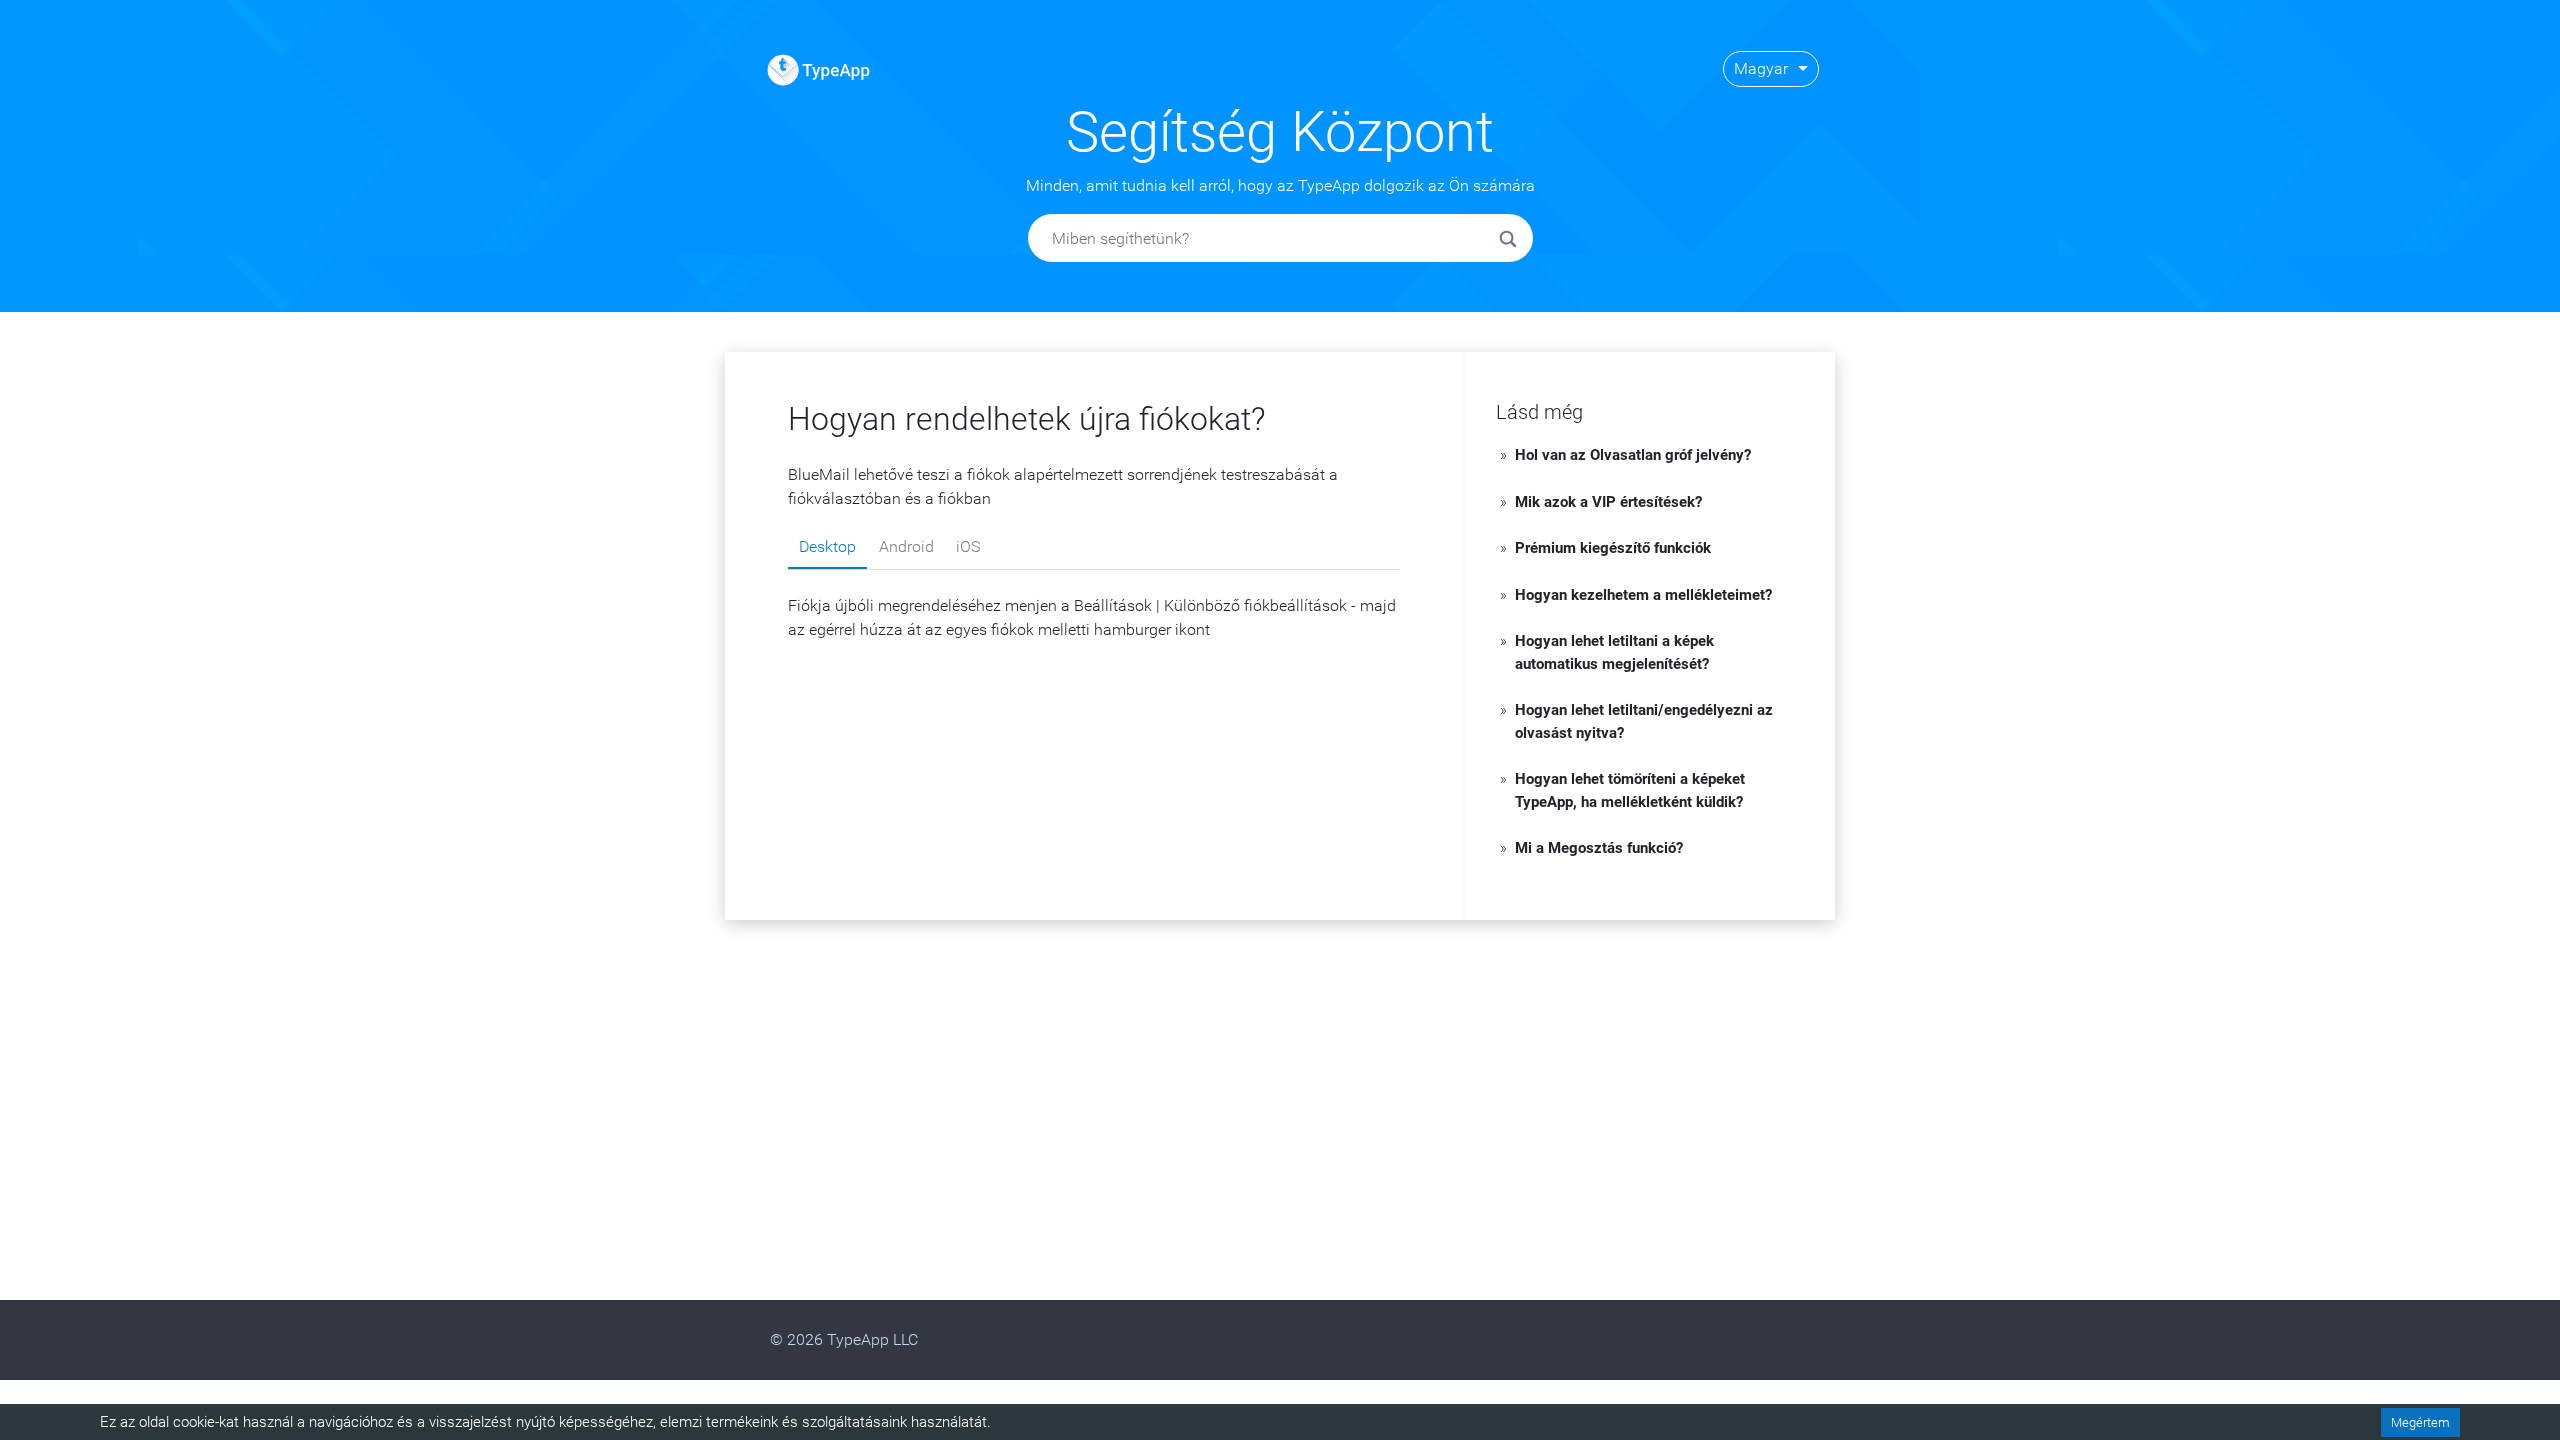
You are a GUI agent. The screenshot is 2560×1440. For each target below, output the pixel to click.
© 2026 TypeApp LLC (844, 1339)
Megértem (2420, 1422)
